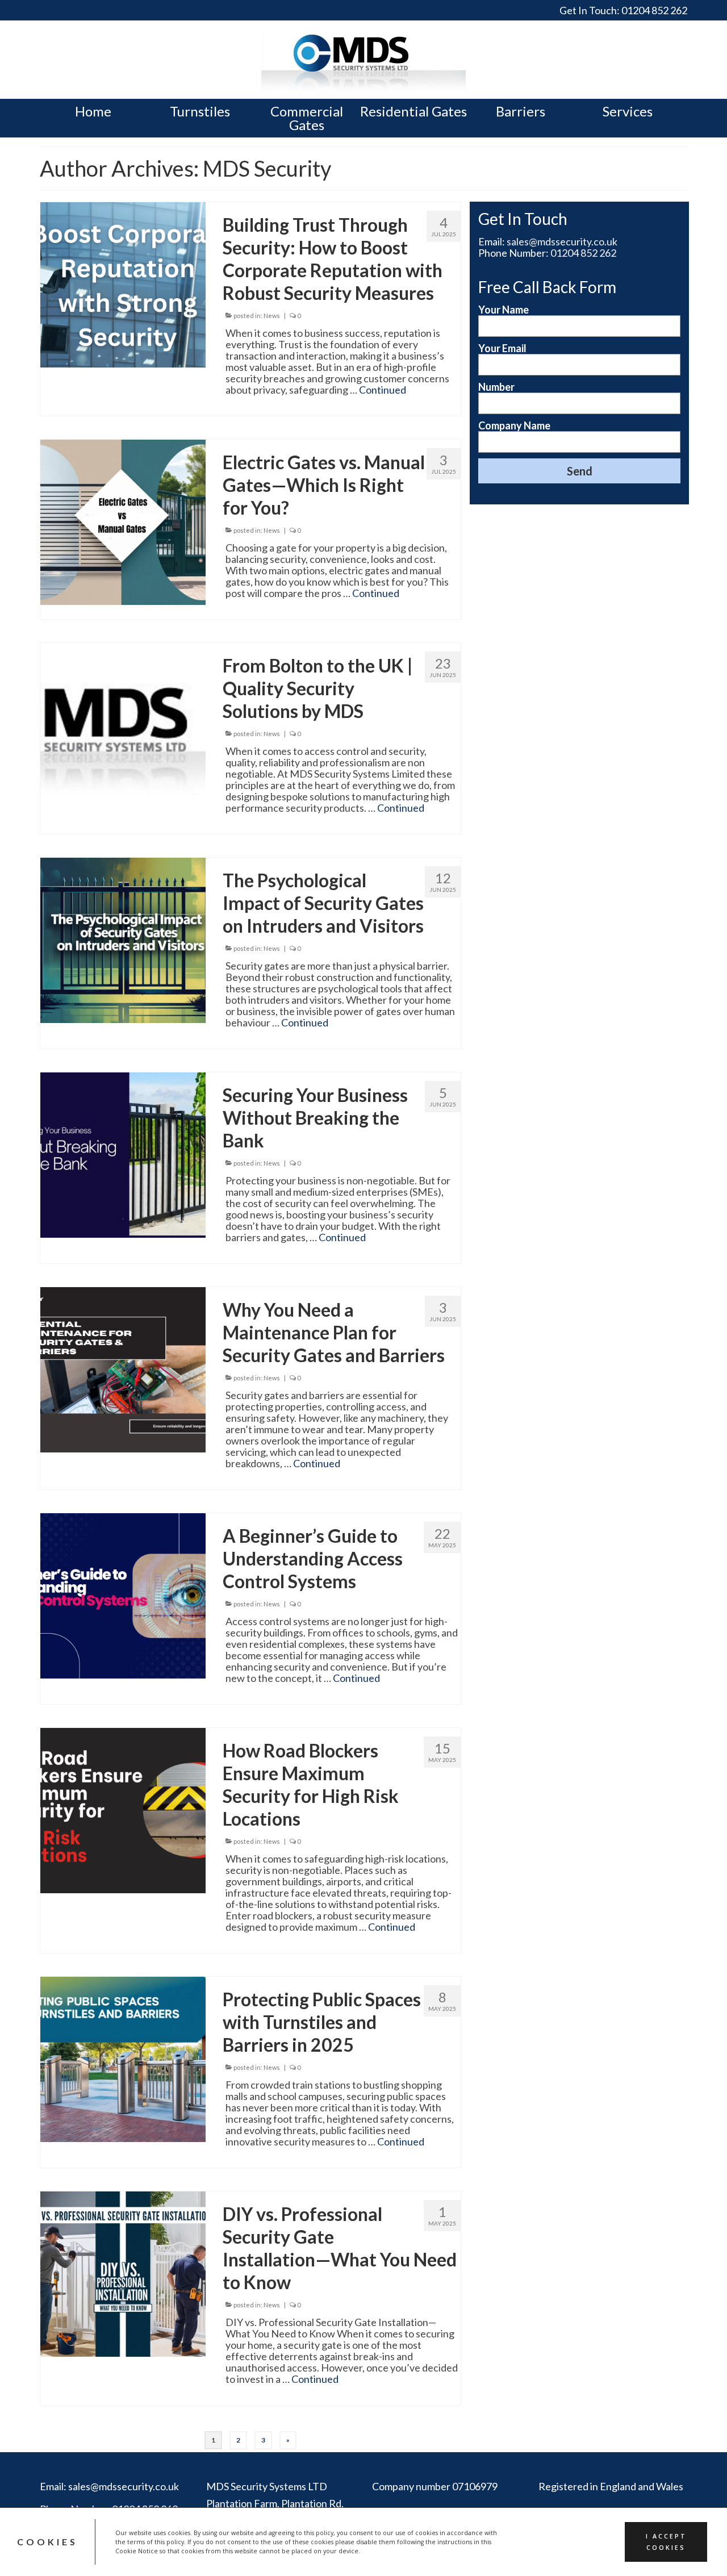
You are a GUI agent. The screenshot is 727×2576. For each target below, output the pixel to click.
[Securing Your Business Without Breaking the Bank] (123, 1154)
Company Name (514, 426)
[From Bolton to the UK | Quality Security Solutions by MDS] (123, 724)
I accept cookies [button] (666, 2542)
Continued (383, 390)
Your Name (504, 310)
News (272, 316)
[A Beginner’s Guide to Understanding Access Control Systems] (123, 1594)
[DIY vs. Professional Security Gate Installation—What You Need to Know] (123, 2273)
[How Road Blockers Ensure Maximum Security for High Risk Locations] (123, 1809)
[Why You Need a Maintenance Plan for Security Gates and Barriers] (123, 1368)
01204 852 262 (654, 10)
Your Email (502, 348)
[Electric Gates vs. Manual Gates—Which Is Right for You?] (123, 521)
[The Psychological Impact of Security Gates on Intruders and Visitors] (123, 939)
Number (496, 387)
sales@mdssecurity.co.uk (562, 241)
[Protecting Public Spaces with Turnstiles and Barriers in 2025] (123, 2058)
